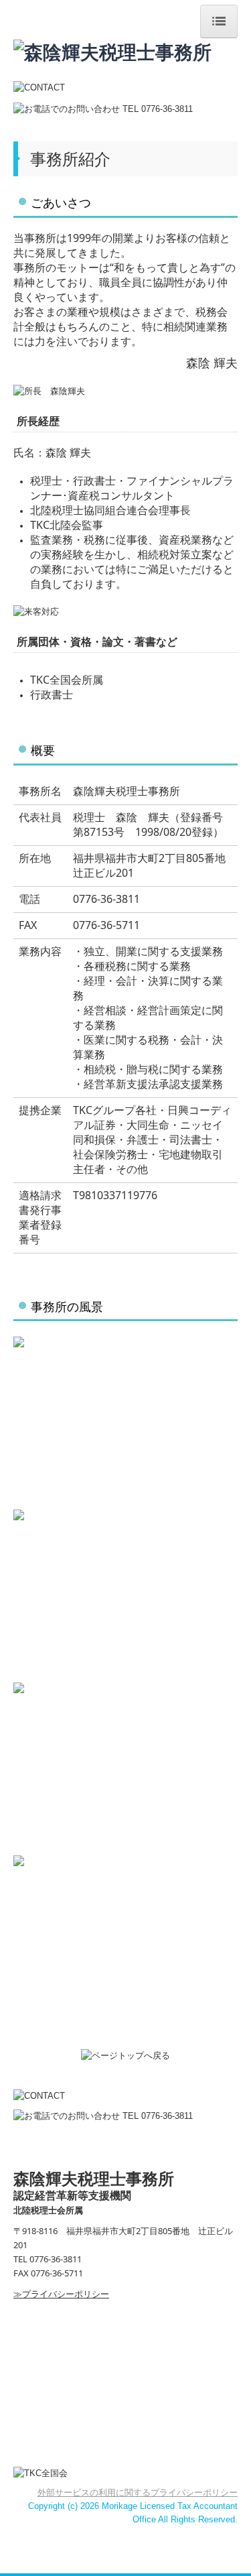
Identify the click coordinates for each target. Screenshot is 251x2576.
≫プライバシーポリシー (61, 2294)
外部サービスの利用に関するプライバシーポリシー (138, 2493)
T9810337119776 (115, 1195)
